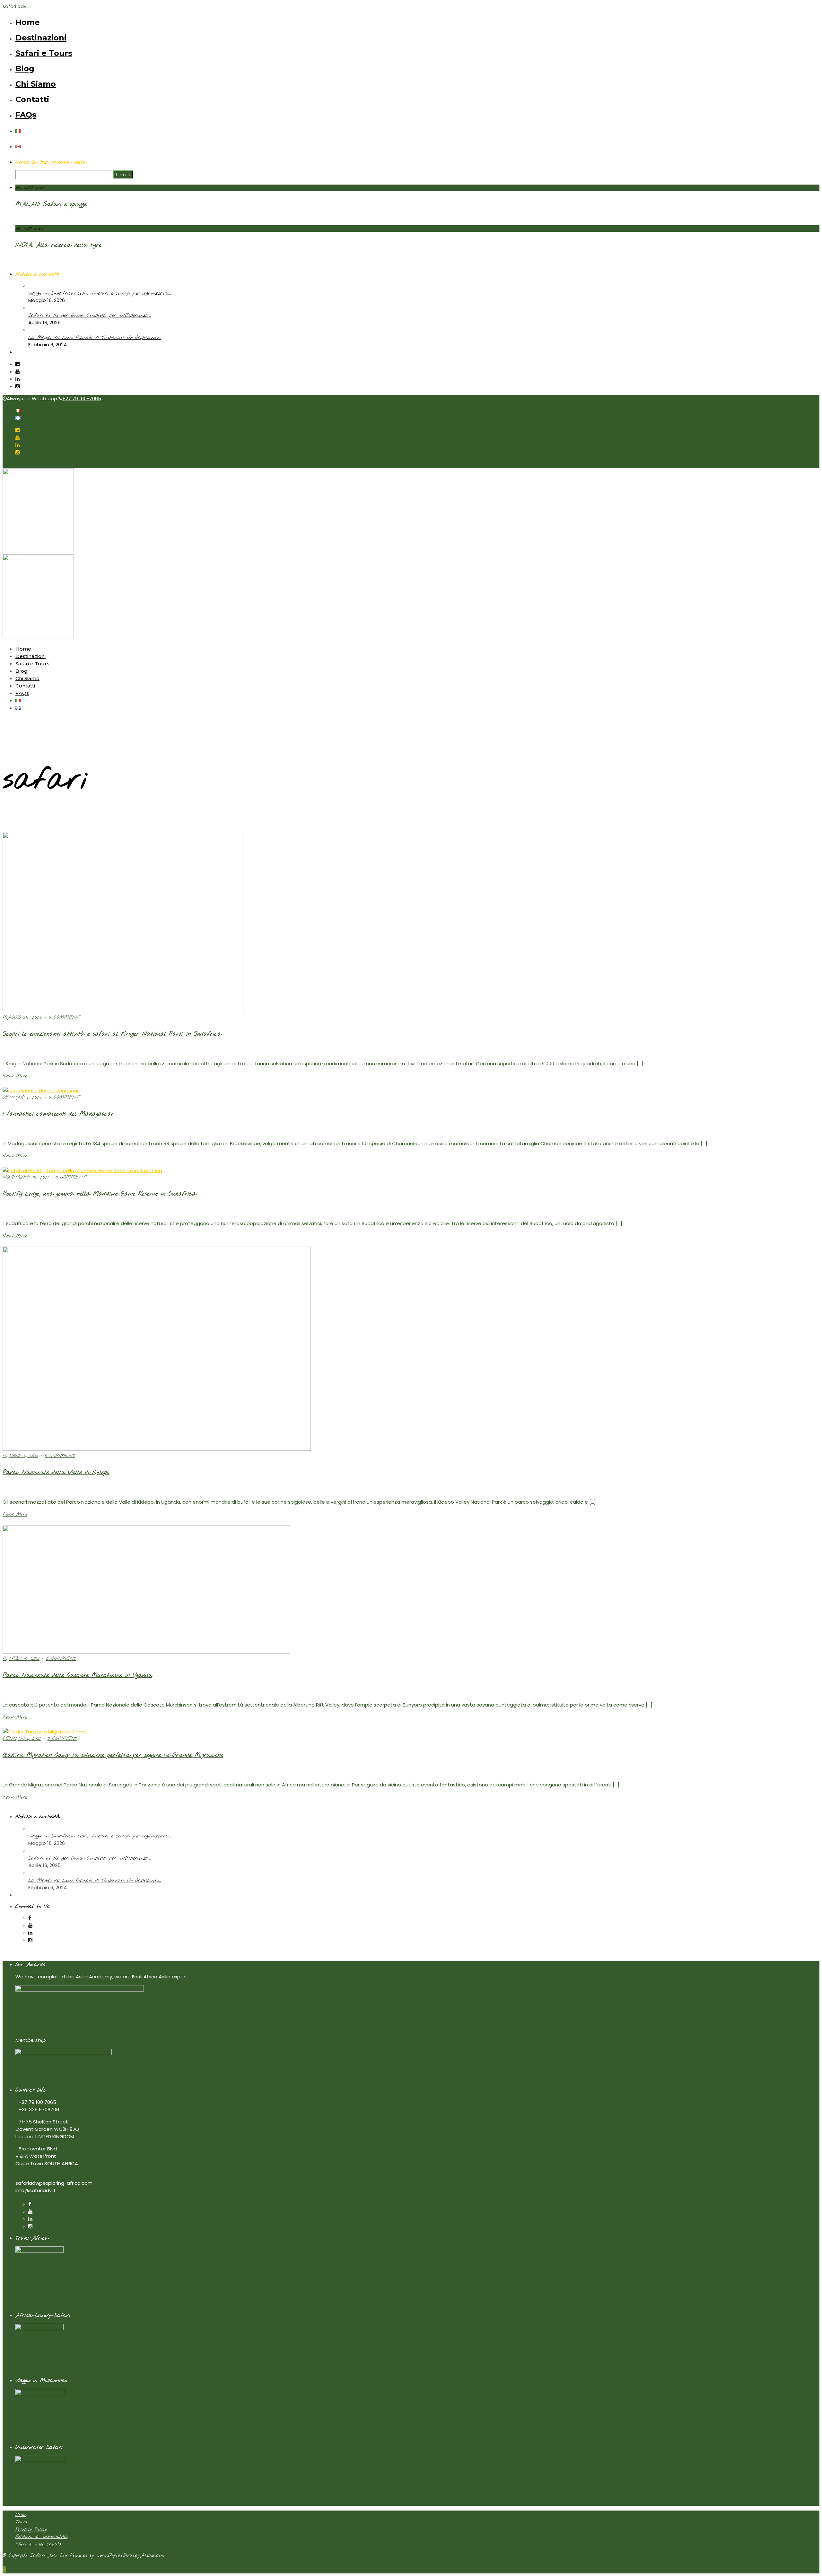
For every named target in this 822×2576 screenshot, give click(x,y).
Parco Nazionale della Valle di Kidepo (56, 1473)
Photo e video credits (38, 2544)
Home (28, 22)
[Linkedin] (17, 379)
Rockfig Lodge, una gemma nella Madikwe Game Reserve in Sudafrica (99, 1194)
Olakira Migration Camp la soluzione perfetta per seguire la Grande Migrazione (113, 1755)
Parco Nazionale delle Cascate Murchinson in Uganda (77, 1675)
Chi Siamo (36, 84)
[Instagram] (17, 386)
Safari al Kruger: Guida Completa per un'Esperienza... (89, 316)
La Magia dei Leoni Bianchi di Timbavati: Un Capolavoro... (95, 338)
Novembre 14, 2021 (26, 1177)
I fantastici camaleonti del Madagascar (58, 1114)
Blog (25, 69)
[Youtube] (17, 372)
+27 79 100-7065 (82, 398)
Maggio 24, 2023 (22, 1017)
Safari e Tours (44, 53)
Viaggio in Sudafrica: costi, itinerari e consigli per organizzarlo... (100, 293)
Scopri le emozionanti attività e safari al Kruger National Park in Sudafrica (112, 1034)
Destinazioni (41, 38)
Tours (21, 2522)
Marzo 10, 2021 (21, 1659)
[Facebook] (30, 1918)
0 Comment (64, 1017)
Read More (15, 1076)
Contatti (32, 99)
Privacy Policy (31, 2529)
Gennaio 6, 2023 (22, 1097)
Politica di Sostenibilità (41, 2537)
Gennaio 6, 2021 (22, 1739)
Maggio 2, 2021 (20, 1456)
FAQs (26, 115)
